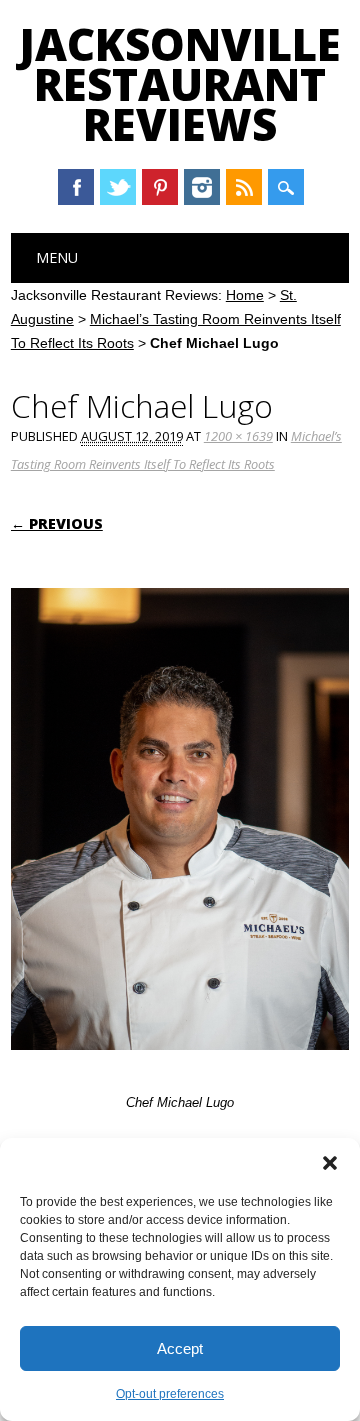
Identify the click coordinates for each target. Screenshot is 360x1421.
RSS (244, 187)
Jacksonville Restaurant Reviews (180, 84)
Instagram (202, 187)
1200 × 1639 (238, 436)
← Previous (57, 523)
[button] (330, 1163)
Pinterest (160, 187)
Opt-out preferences (170, 1394)
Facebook (76, 187)
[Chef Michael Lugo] (180, 1069)
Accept (180, 1348)
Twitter (118, 187)
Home (245, 295)
